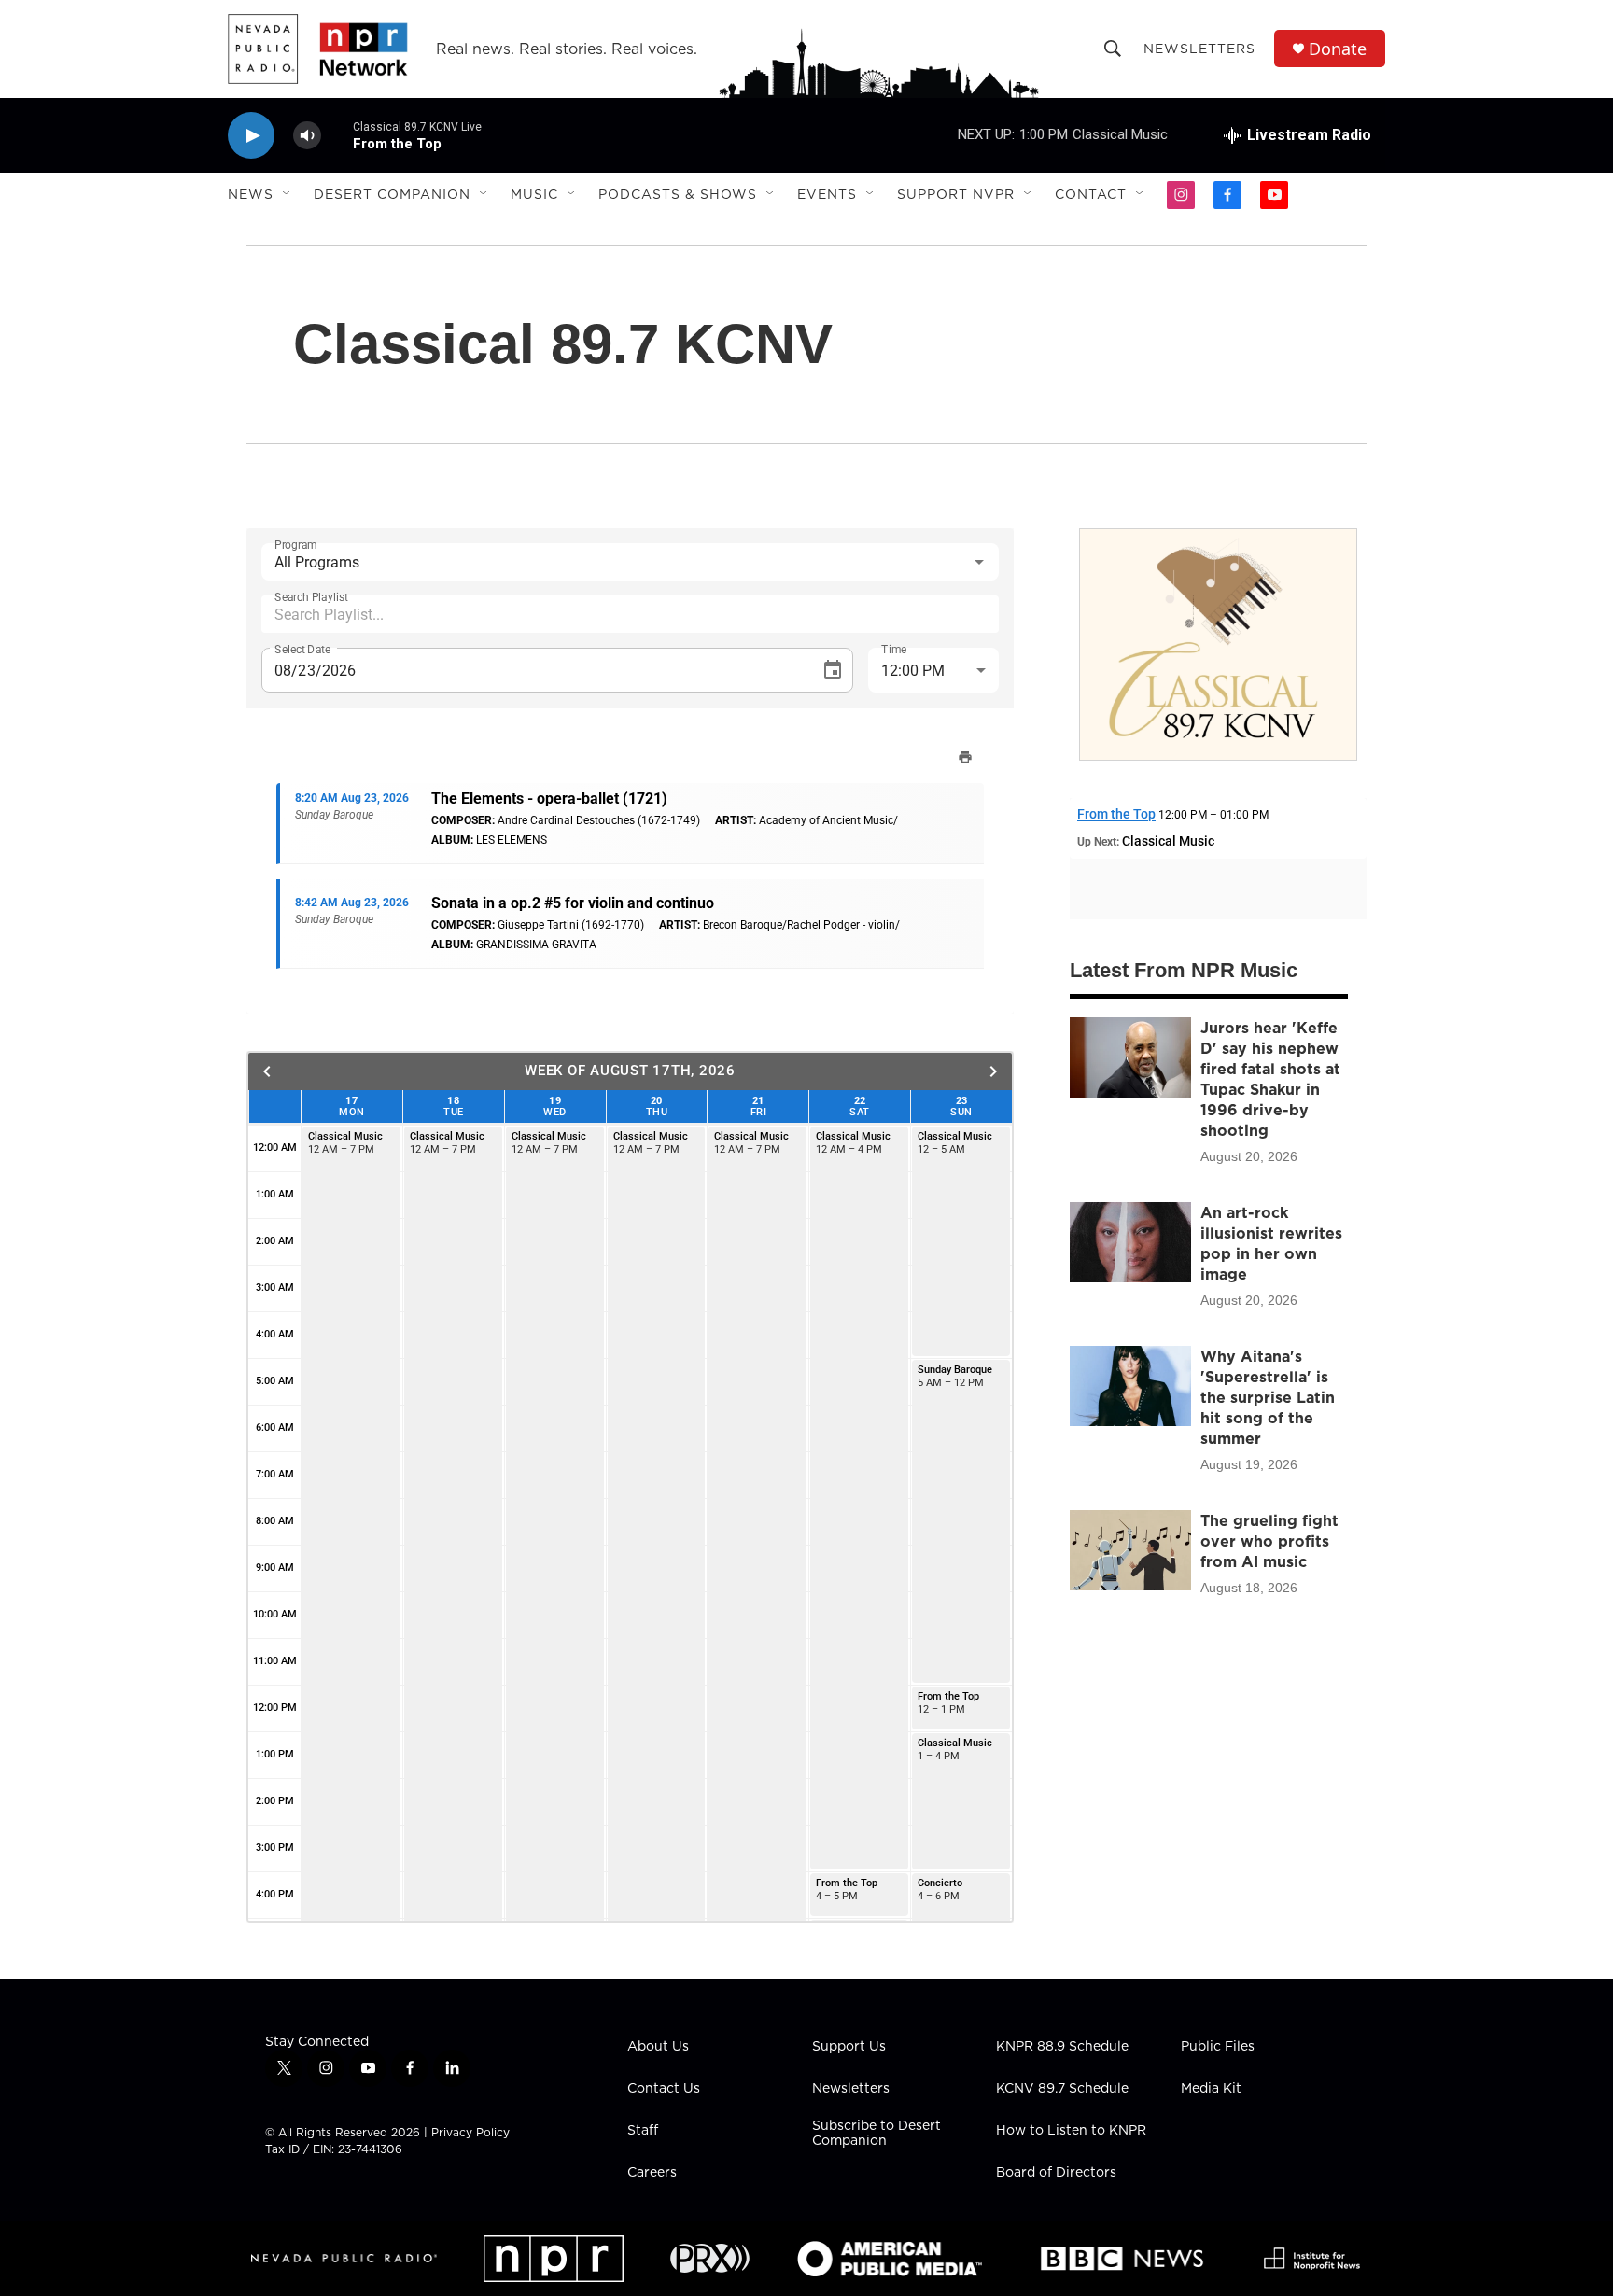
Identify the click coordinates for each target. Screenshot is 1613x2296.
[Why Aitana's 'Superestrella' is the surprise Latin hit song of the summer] (1130, 1386)
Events (827, 194)
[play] (251, 136)
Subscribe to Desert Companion (877, 2134)
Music (534, 194)
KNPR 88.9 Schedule (1062, 2047)
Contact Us (664, 2089)
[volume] (307, 136)
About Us (658, 2047)
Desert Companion (392, 194)
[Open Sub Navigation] (288, 194)
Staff (643, 2131)
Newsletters (1199, 49)
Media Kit (1211, 2089)
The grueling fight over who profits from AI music (1269, 1541)
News (251, 194)
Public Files (1218, 2047)
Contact (1091, 194)
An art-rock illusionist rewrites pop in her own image (1271, 1243)
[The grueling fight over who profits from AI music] (1130, 1550)
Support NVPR (956, 194)
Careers (652, 2173)
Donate (1338, 49)
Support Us (849, 2047)
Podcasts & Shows (678, 194)
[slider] (337, 135)
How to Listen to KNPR (1071, 2131)
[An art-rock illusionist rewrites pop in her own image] (1130, 1242)
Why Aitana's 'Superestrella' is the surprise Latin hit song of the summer (1268, 1397)
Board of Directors (1056, 2173)
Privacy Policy (470, 2132)
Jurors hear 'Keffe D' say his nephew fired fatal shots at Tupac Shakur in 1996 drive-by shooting (1270, 1079)
